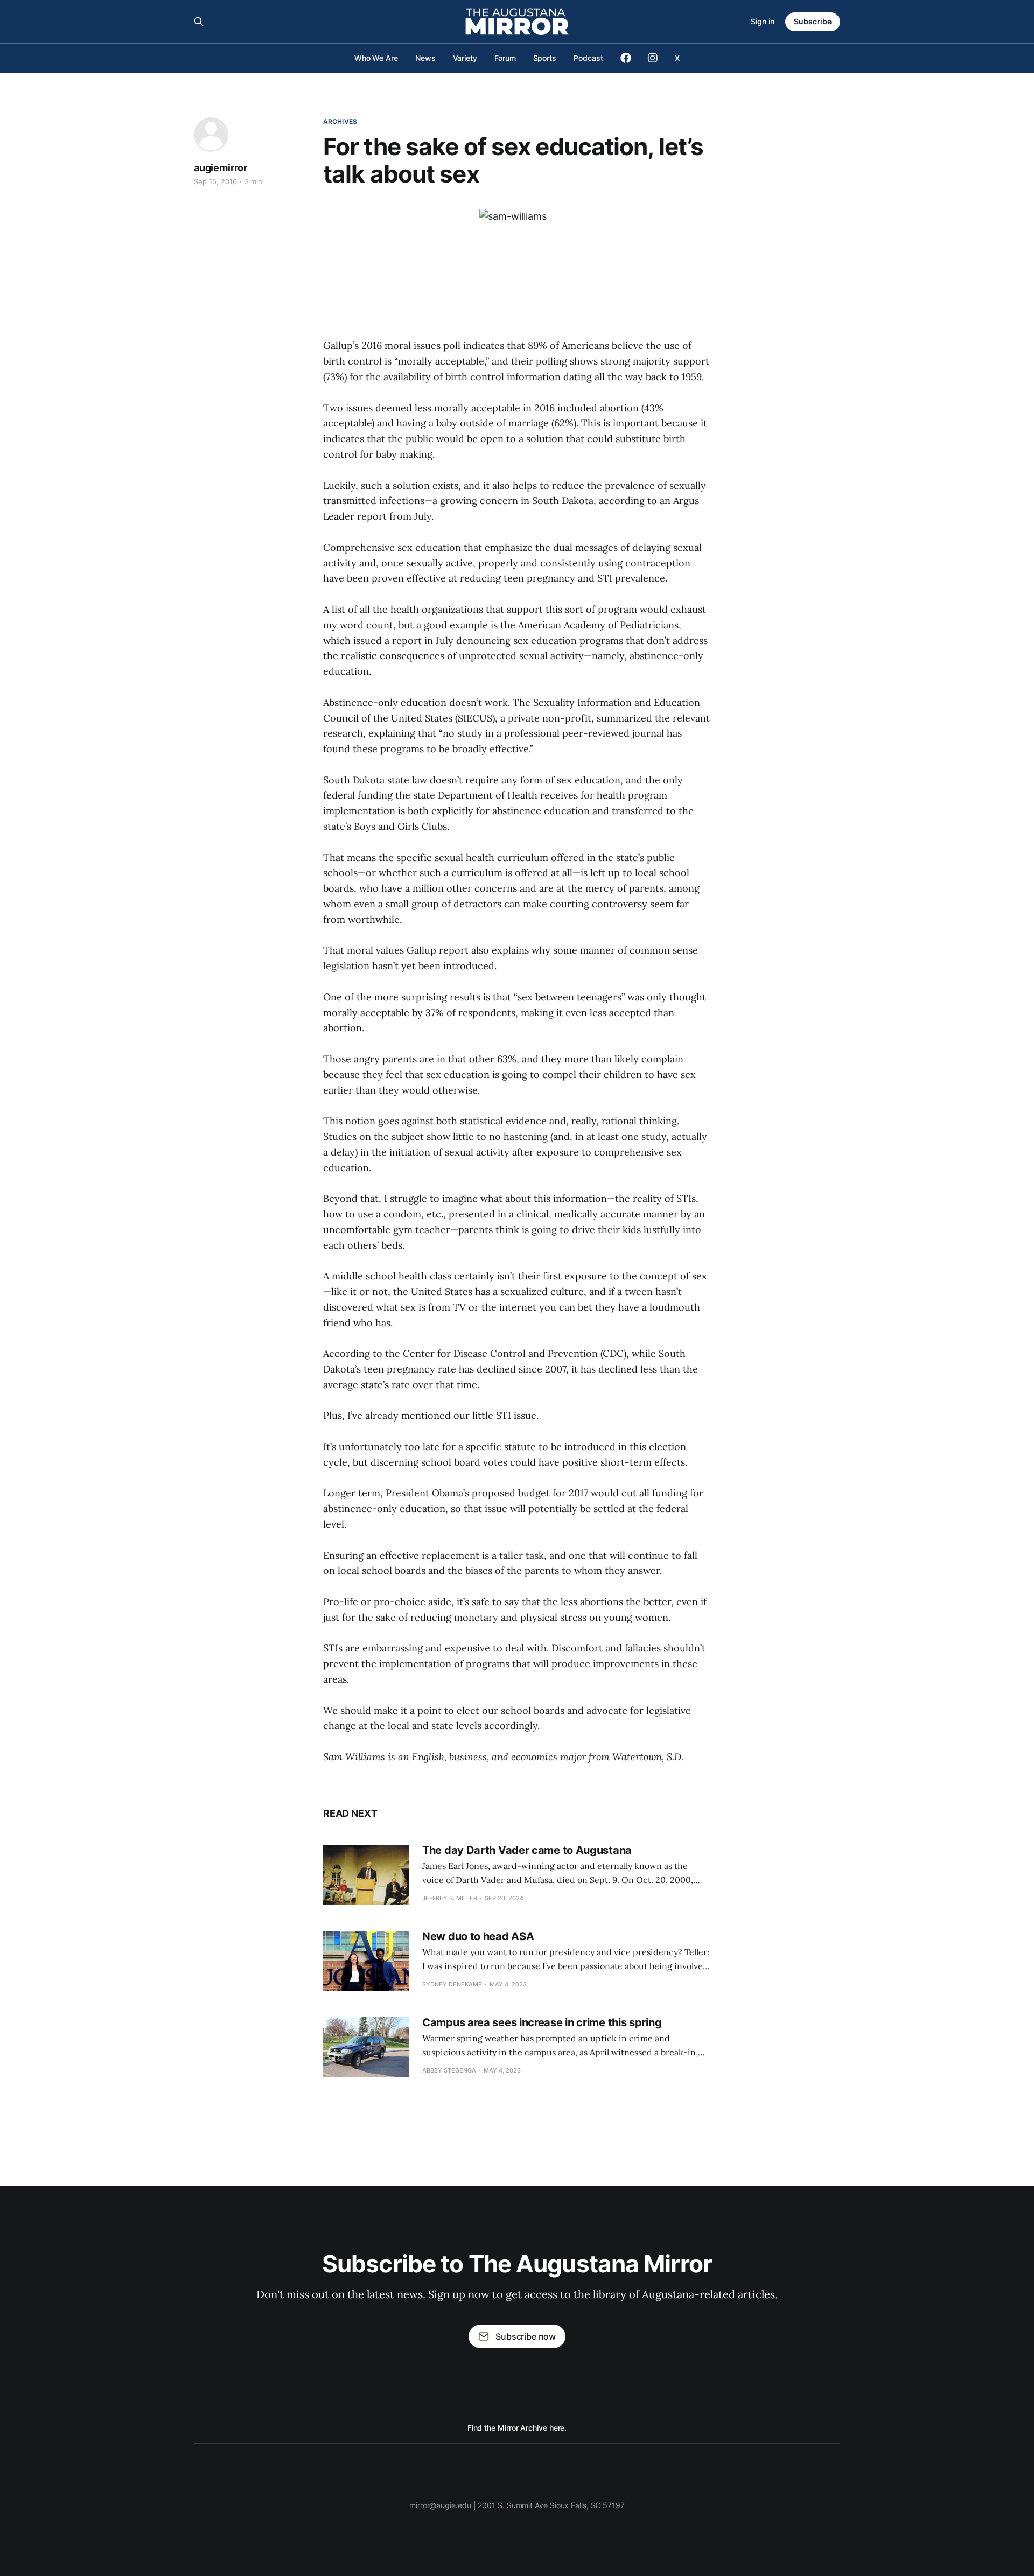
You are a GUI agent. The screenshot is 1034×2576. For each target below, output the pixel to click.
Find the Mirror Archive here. (517, 2428)
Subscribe (813, 21)
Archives (340, 121)
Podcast (588, 58)
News (425, 58)
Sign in (763, 21)
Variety (465, 58)
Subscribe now (526, 2336)
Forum (505, 58)
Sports (545, 58)
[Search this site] (199, 22)
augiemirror (221, 168)
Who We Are (376, 58)
